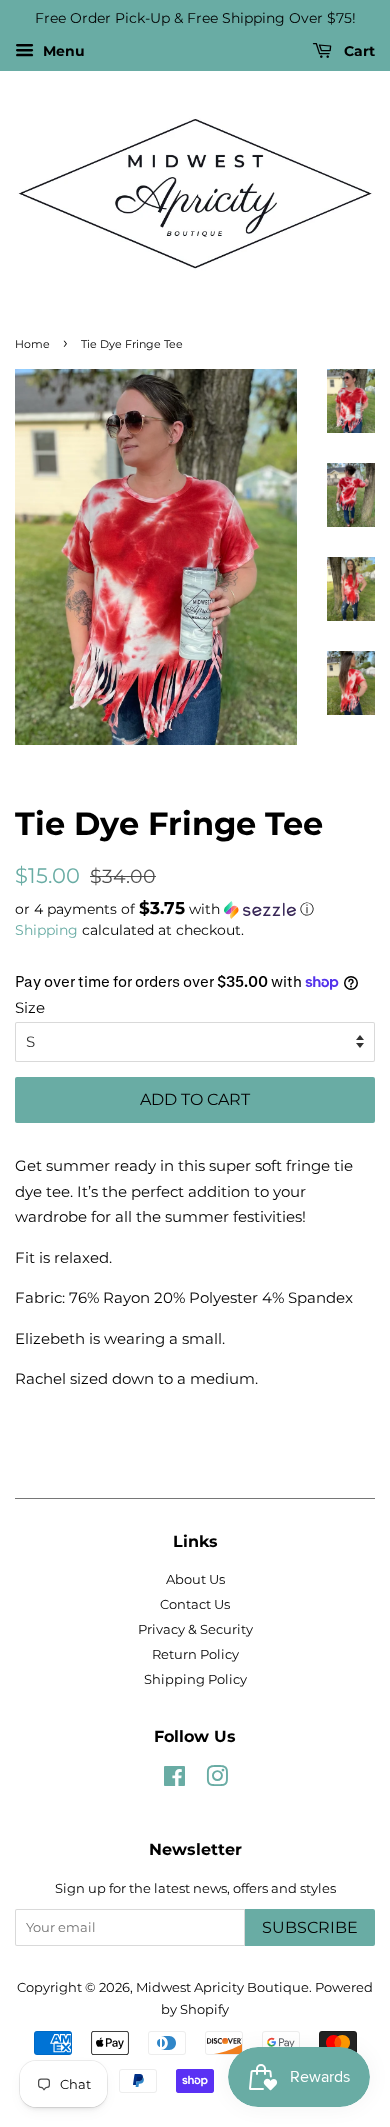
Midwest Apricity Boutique (222, 1987)
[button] (195, 909)
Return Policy (195, 1654)
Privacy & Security (195, 1629)
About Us (195, 1579)
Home (32, 344)
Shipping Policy (195, 1679)
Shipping (46, 930)
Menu (62, 51)
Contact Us (195, 1604)
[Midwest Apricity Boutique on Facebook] (174, 1780)
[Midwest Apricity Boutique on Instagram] (217, 1780)
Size (30, 1007)
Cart (357, 51)
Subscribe (310, 1927)
